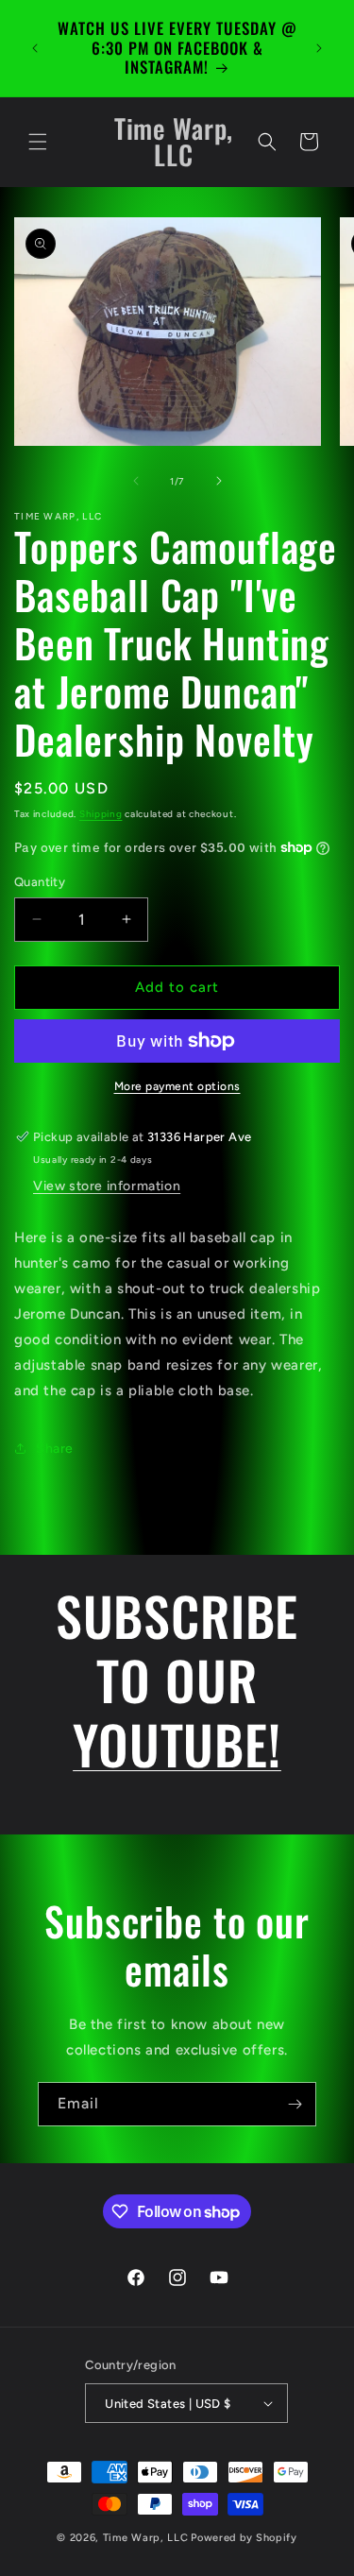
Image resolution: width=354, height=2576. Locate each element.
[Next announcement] (319, 48)
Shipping (101, 814)
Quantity (40, 882)
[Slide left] (136, 481)
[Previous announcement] (35, 48)
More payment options (177, 1086)
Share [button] (55, 1449)
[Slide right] (219, 481)
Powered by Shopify (244, 2538)
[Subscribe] (295, 2104)
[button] (38, 142)
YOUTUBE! (177, 1743)
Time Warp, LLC (146, 2538)
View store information (107, 1186)
